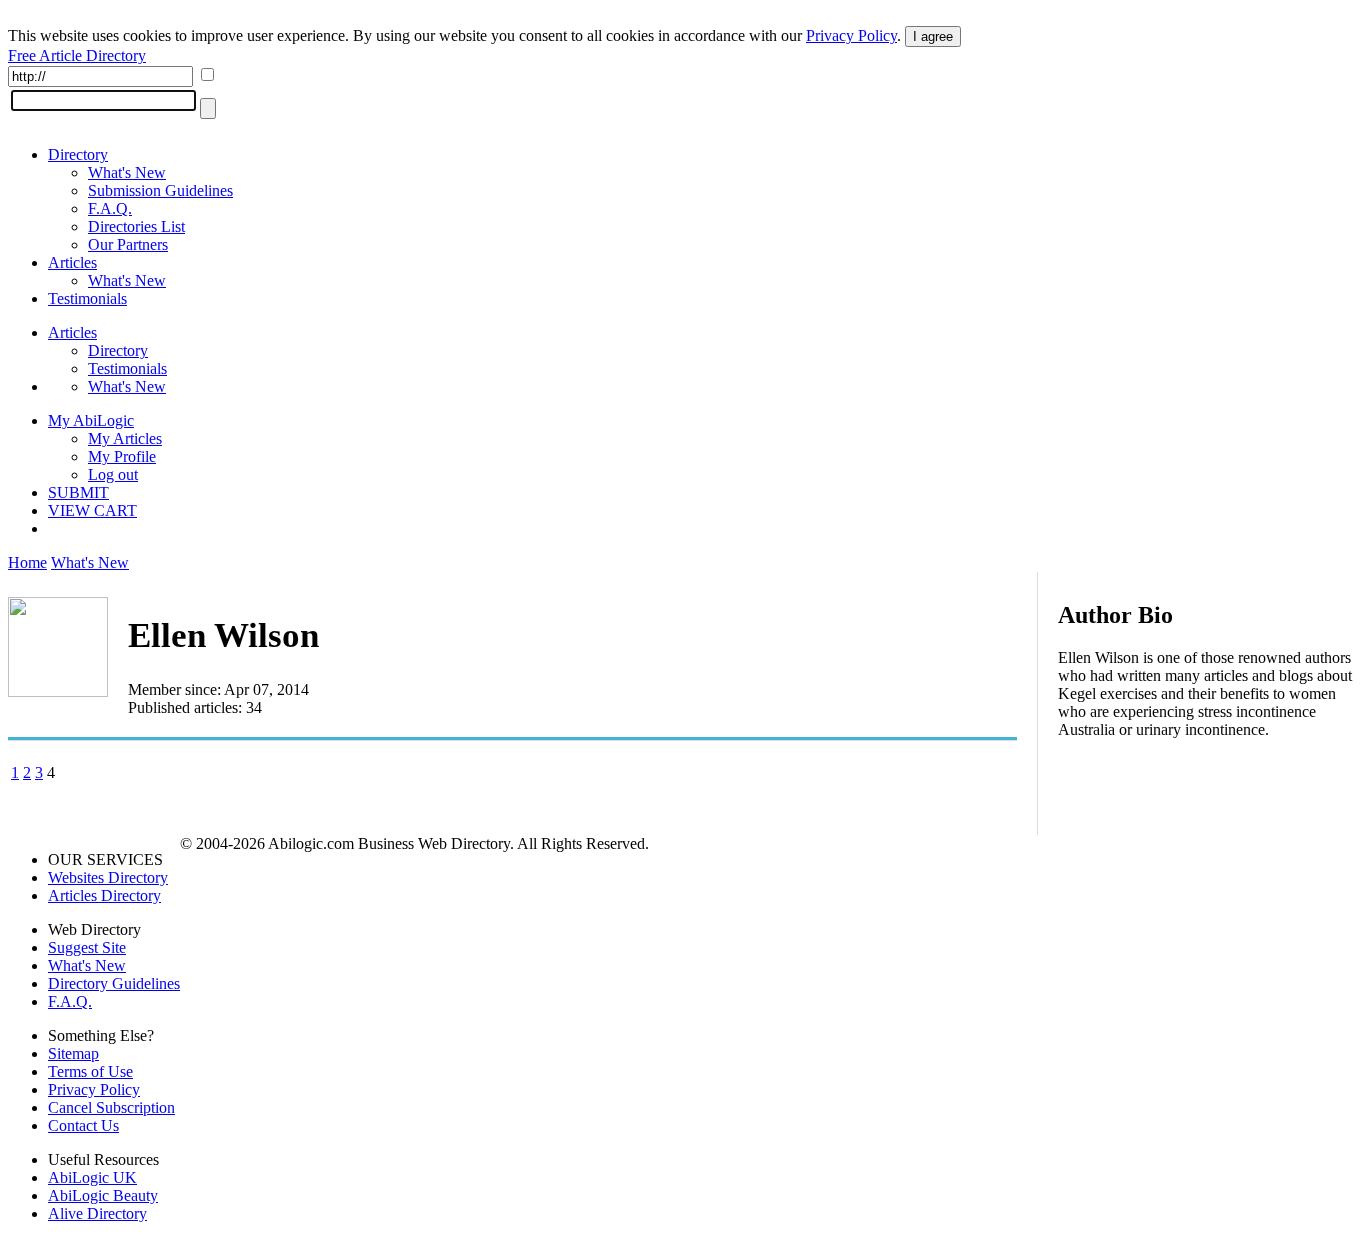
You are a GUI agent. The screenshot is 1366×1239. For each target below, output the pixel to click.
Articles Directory (104, 895)
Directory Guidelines (114, 983)
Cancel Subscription (111, 1107)
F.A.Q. (110, 208)
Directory (78, 154)
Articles (72, 262)
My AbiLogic (91, 420)
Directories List (136, 226)
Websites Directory (108, 877)
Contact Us (83, 1125)
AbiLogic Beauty (103, 1195)
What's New (127, 172)
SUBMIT (78, 492)
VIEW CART (92, 510)
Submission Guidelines (160, 190)
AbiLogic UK (92, 1177)
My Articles (125, 438)
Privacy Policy (851, 35)
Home (27, 562)
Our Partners (128, 244)
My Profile (122, 456)
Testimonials (87, 298)
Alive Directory (97, 1213)
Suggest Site (87, 947)
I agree (933, 36)
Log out (113, 474)
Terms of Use (90, 1071)
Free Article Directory (77, 55)
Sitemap (73, 1053)
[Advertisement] (1208, 884)
